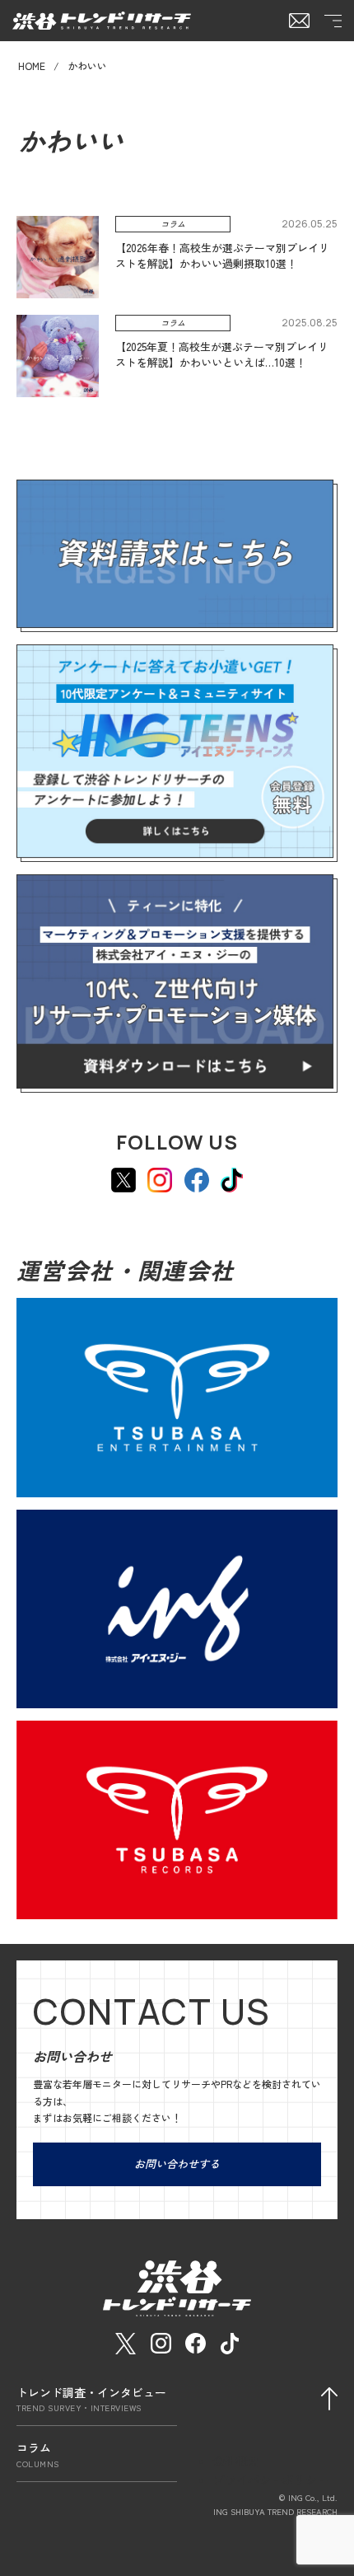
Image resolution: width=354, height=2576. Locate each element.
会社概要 (236, 2461)
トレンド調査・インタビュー (91, 2399)
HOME (32, 66)
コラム (38, 2454)
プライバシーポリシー (271, 2480)
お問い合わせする (177, 2164)
